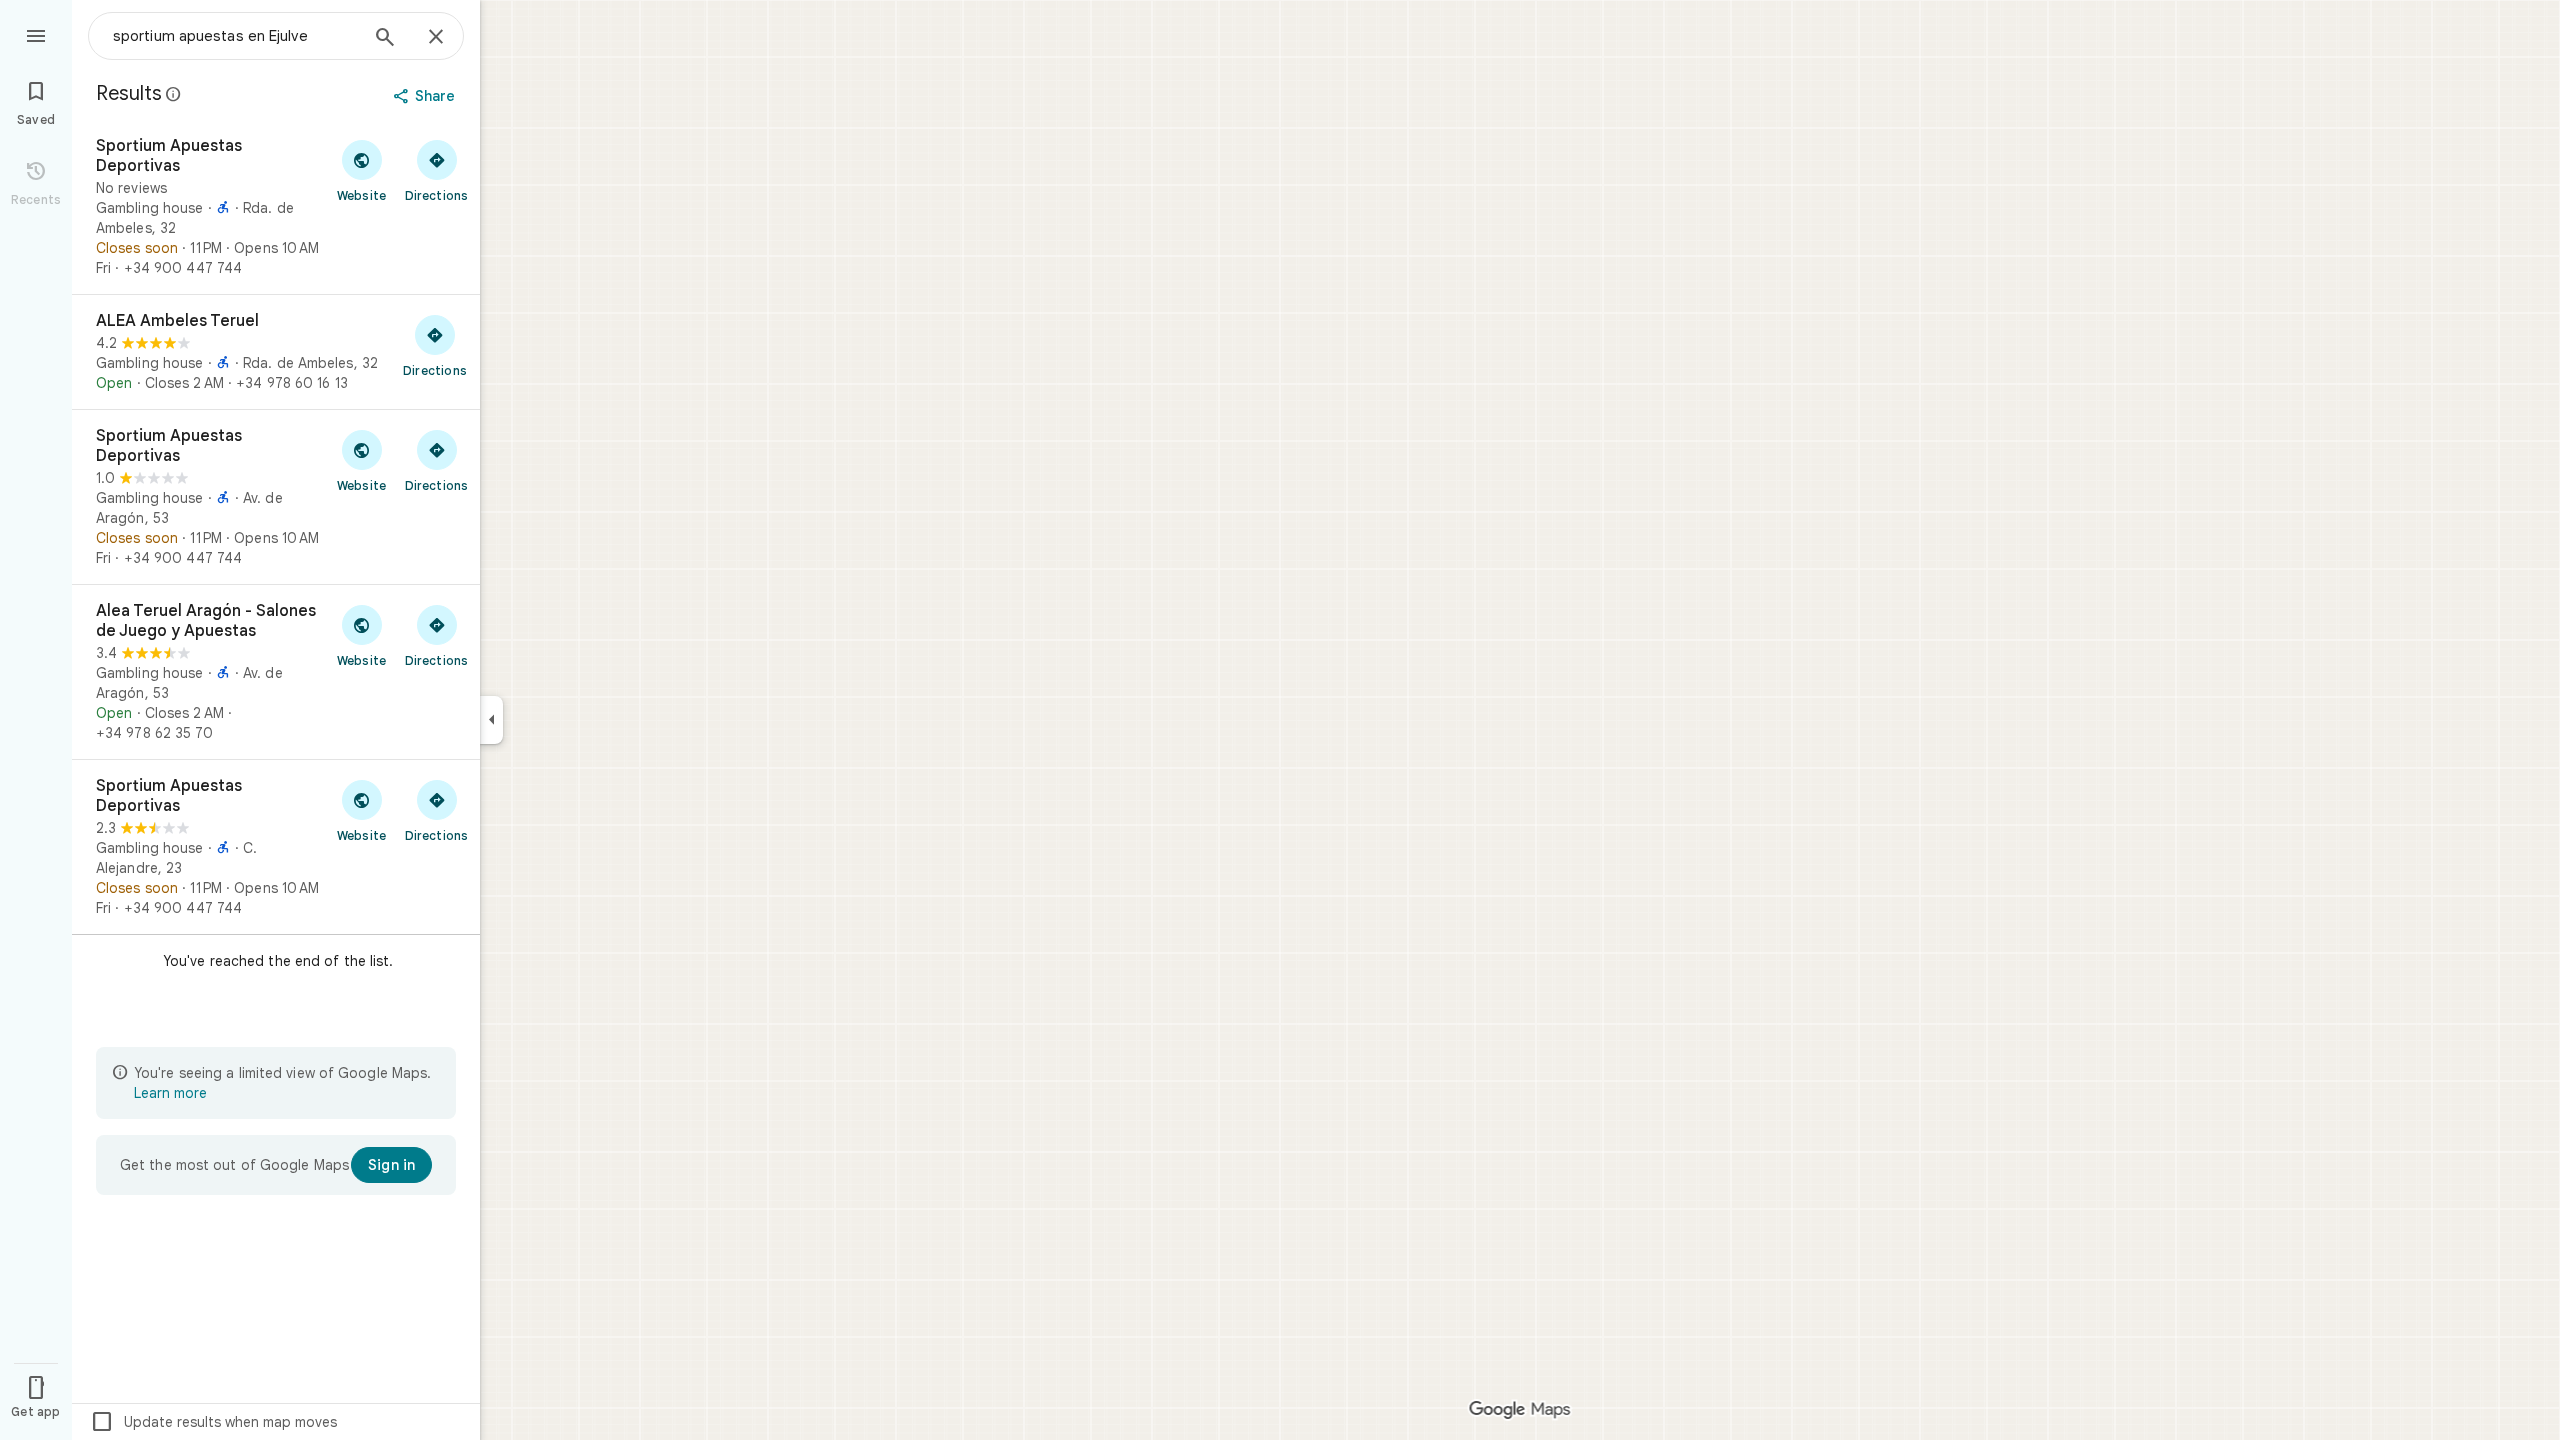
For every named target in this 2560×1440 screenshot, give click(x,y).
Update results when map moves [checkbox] (213, 1422)
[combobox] (235, 36)
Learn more (170, 1093)
